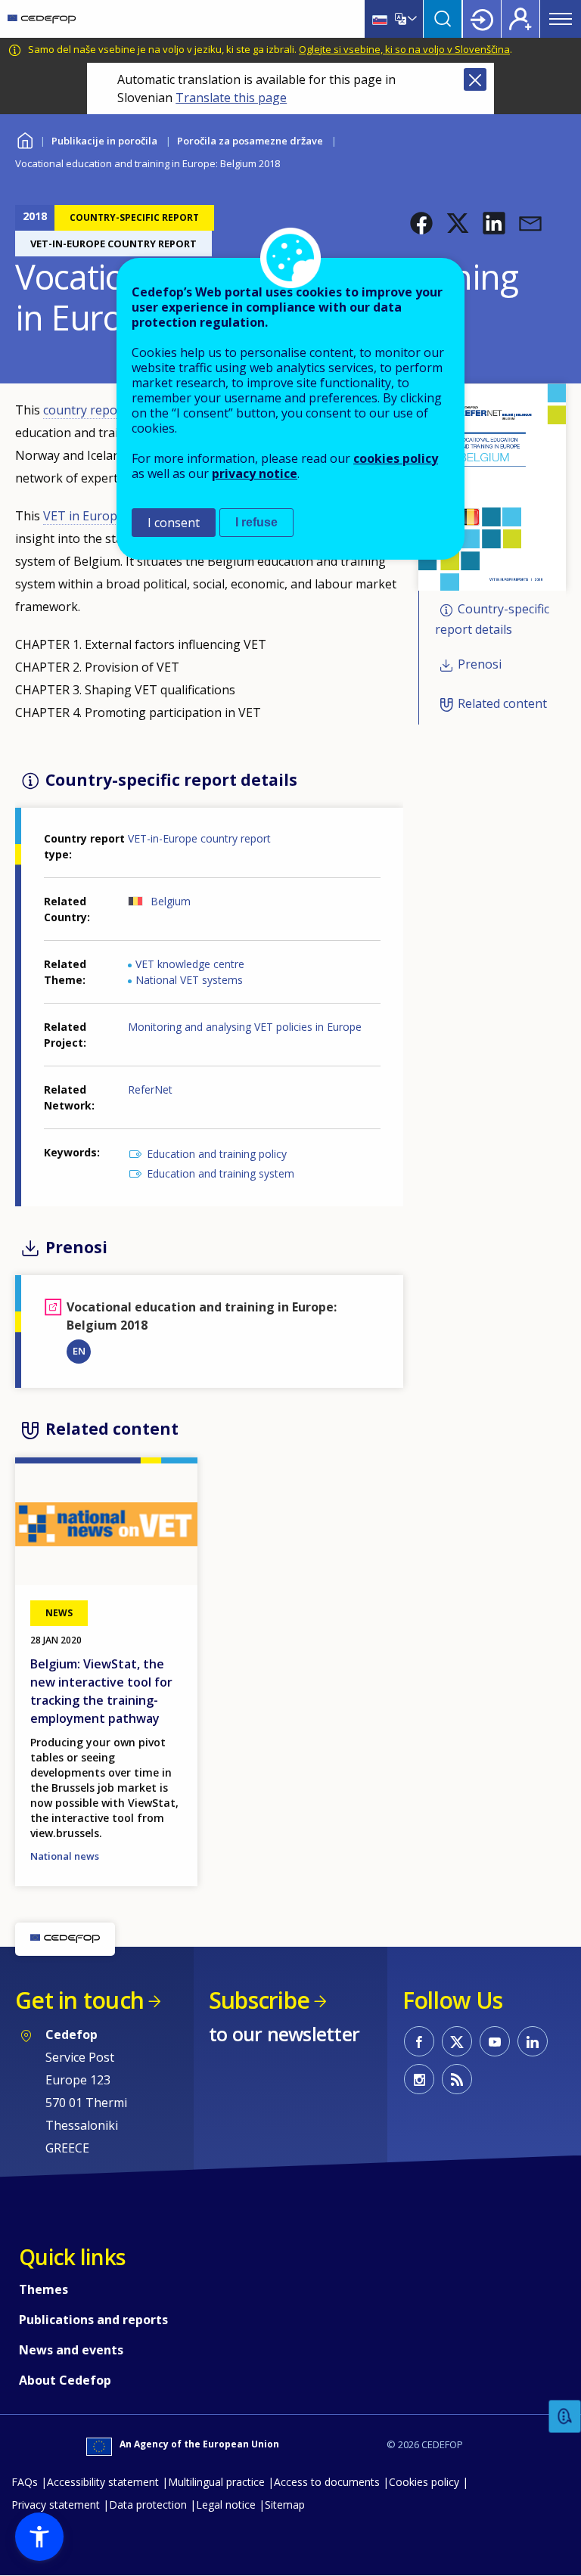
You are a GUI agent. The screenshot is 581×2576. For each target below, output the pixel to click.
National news (65, 1856)
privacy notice (255, 473)
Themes (43, 2289)
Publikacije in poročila (104, 141)
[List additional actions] (411, 19)
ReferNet (150, 1089)
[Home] (42, 19)
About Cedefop (65, 2380)
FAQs (25, 2482)
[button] (421, 223)
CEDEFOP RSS (457, 2079)
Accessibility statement (103, 2482)
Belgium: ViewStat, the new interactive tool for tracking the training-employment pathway (101, 1691)
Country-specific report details (492, 620)
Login (482, 19)
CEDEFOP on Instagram (419, 2079)
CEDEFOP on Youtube (495, 2041)
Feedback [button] (565, 2417)
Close (475, 79)
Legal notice (226, 2505)
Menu (561, 19)
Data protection (148, 2505)
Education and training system (221, 1173)
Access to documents (327, 2482)
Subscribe (259, 2000)
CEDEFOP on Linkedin (533, 2041)
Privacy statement (56, 2505)
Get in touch (79, 2000)
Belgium (171, 901)
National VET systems (189, 980)
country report (85, 410)
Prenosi (480, 664)
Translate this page (231, 98)
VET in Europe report (104, 516)
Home (25, 139)
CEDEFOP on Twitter (457, 2041)
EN (79, 1351)
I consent (174, 523)
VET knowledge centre (190, 964)
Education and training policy (217, 1154)
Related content (502, 703)
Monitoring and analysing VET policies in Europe (245, 1027)
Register (520, 19)
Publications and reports (93, 2320)
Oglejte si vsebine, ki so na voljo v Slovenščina (404, 49)
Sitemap (285, 2505)
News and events (71, 2350)
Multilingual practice (216, 2482)
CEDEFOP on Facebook (419, 2041)
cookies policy (396, 458)
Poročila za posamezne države (250, 141)
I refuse (256, 522)
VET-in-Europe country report (199, 838)
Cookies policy (424, 2482)
